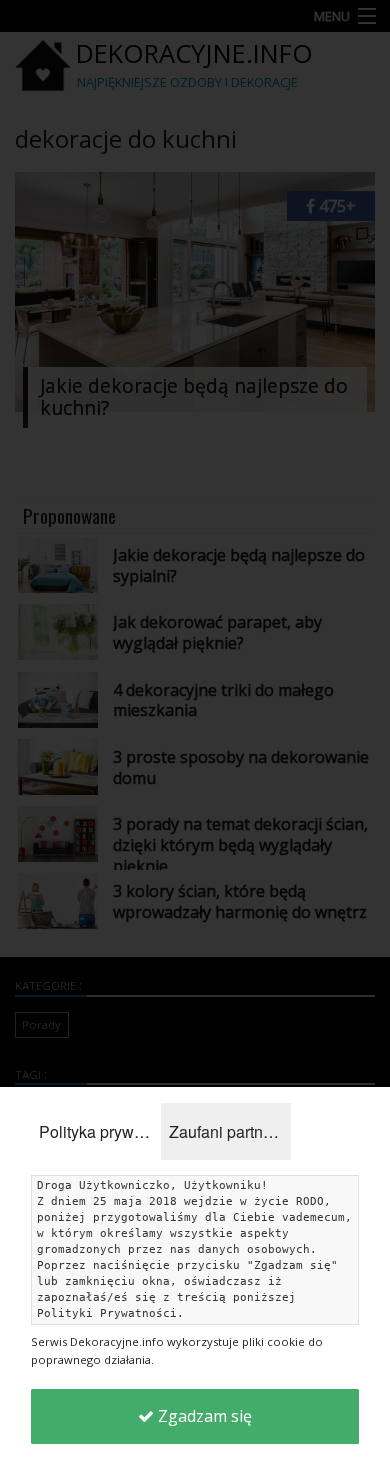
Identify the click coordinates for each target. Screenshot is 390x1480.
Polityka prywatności (100, 1131)
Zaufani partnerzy (230, 1131)
